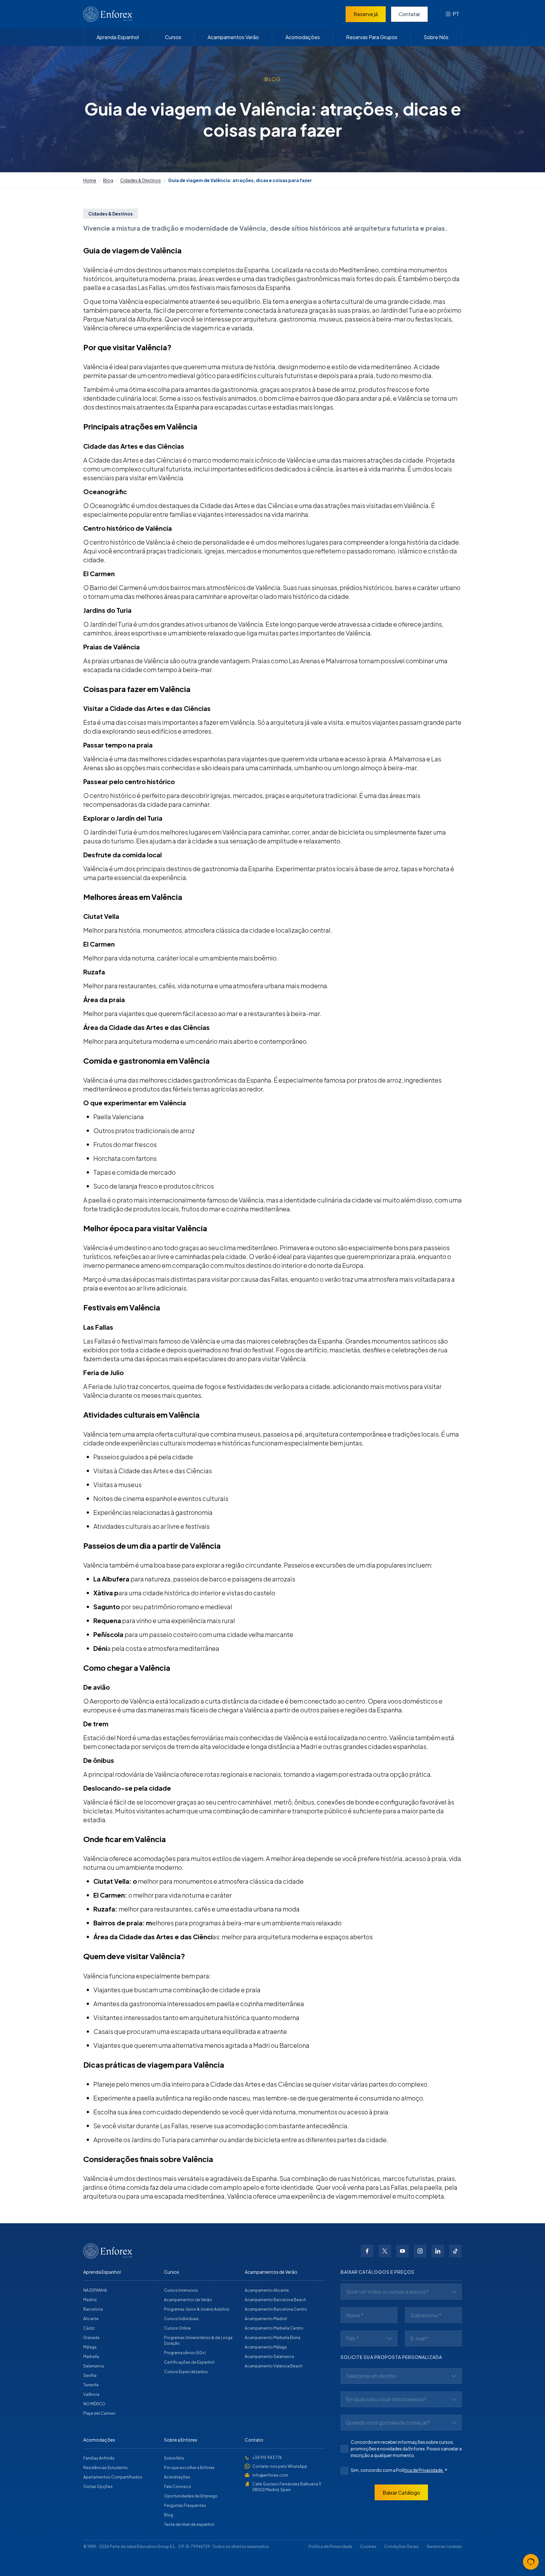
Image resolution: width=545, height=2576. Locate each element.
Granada (91, 2338)
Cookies (368, 2546)
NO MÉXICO (94, 2404)
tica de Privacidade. (424, 2470)
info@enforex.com (270, 2475)
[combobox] (452, 14)
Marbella (91, 2357)
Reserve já (366, 14)
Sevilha (90, 2375)
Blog (108, 180)
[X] (385, 2251)
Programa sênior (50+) (185, 2353)
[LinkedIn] (438, 2251)
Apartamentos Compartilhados (113, 2477)
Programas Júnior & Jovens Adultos (197, 2309)
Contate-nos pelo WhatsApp (280, 2466)
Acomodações (303, 37)
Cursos (173, 37)
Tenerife (91, 2385)
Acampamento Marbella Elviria (272, 2338)
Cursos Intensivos (181, 2290)
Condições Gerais (401, 2546)
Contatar (409, 14)
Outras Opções (98, 2487)
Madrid (90, 2300)
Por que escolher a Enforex (189, 2468)
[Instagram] (420, 2251)
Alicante (91, 2319)
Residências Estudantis (105, 2468)
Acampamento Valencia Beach (274, 2366)
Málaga (90, 2347)
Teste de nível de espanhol (189, 2524)
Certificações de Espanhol (189, 2362)
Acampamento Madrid (266, 2319)
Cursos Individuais (181, 2319)
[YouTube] (402, 2251)
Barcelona (93, 2309)
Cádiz (89, 2328)
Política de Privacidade (330, 2546)
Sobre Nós (436, 37)
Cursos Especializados (186, 2372)
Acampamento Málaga (266, 2347)
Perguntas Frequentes (185, 2505)
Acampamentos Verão (233, 37)
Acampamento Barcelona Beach (275, 2300)
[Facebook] (367, 2251)
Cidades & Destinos (141, 180)
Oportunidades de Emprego (191, 2496)
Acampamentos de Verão (188, 2300)
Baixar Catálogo (401, 2493)
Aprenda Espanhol (118, 37)
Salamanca (94, 2366)
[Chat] (531, 2562)
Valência (91, 2394)
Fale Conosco (178, 2487)
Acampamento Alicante (267, 2290)
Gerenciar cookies (444, 2546)
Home (90, 180)
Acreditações (177, 2477)
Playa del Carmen (99, 2413)
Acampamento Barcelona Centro (276, 2309)
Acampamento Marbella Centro (274, 2328)
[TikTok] (455, 2251)
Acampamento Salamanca (269, 2357)
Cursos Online (177, 2328)
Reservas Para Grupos (372, 37)
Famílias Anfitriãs (99, 2458)
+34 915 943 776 (267, 2458)
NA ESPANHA (95, 2290)
